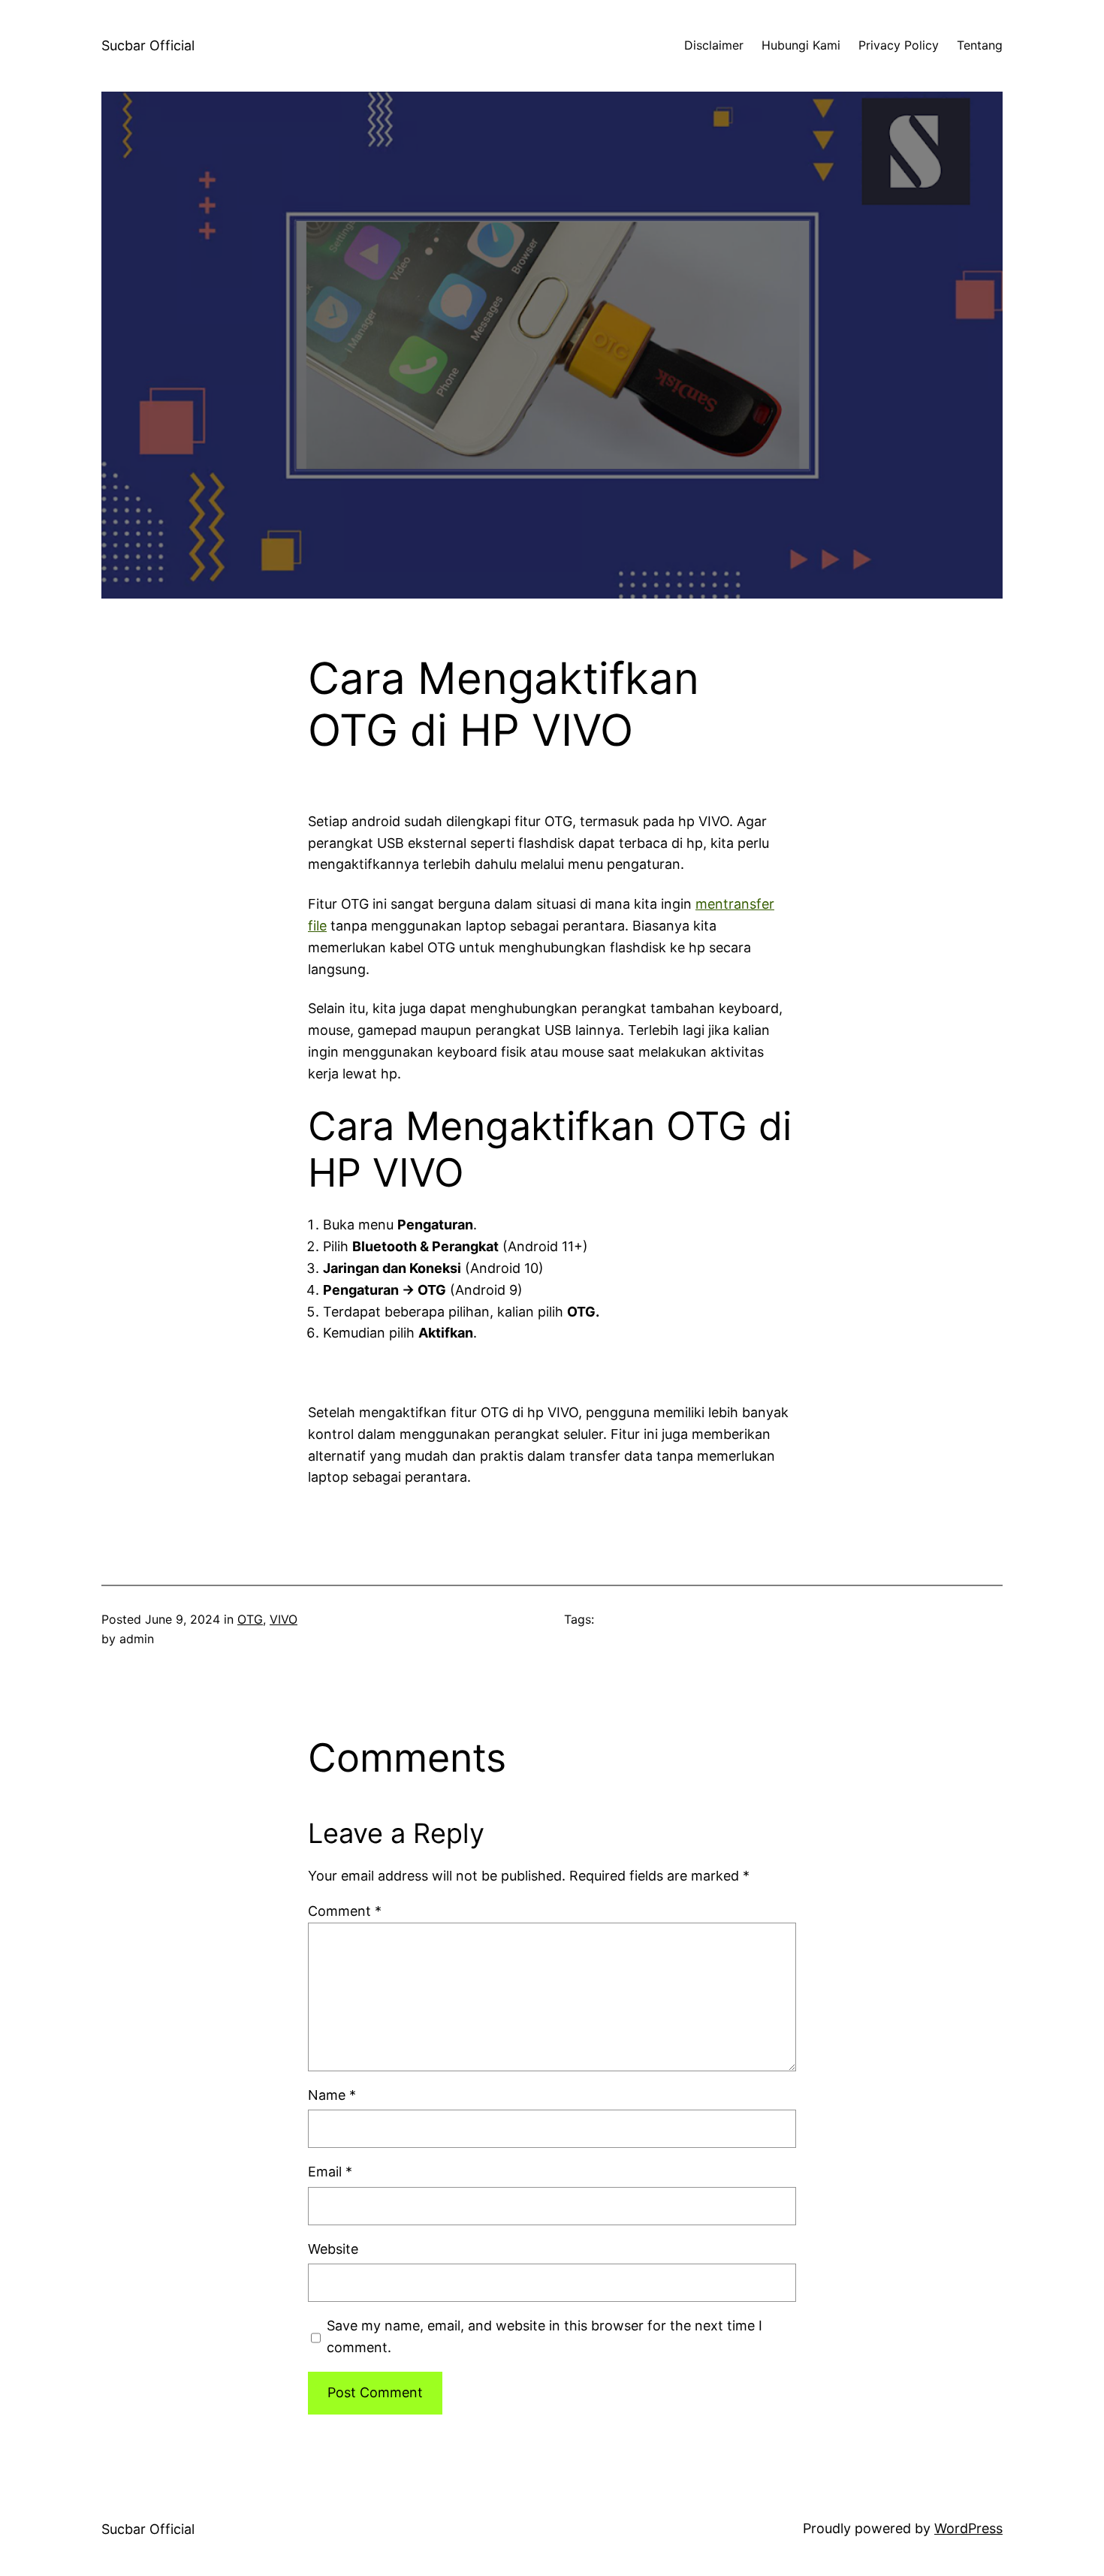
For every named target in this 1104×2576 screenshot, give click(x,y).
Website (333, 2249)
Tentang (980, 45)
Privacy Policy (899, 45)
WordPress (968, 2528)
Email (330, 2172)
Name (332, 2095)
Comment (345, 1911)
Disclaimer (714, 45)
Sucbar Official (148, 45)
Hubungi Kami (801, 45)
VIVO (284, 1619)
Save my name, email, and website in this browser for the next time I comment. (544, 2336)
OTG (250, 1619)
